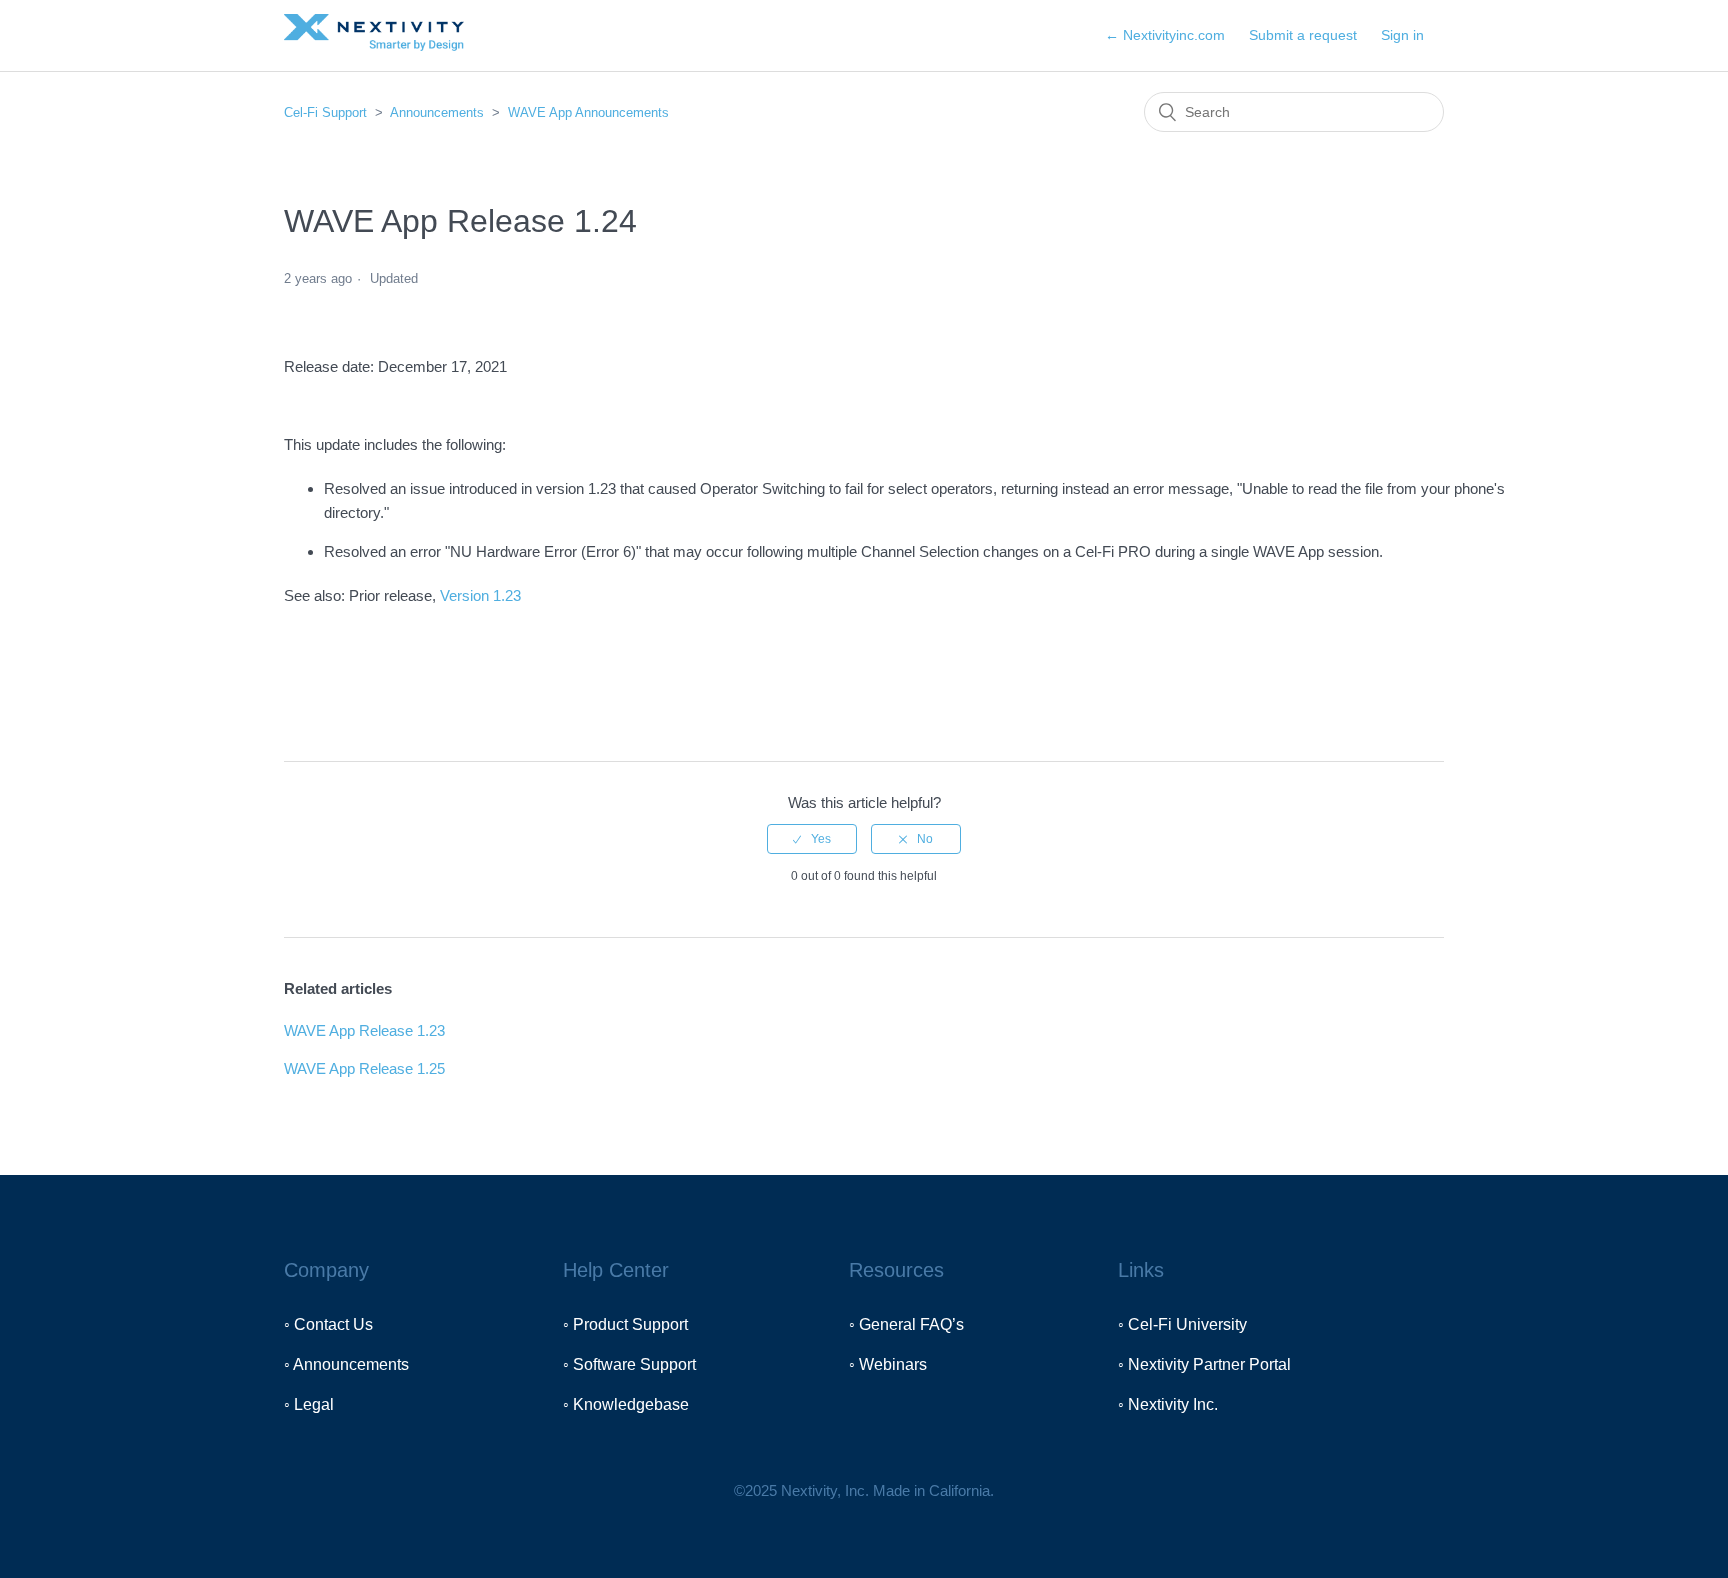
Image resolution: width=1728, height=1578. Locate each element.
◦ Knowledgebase (626, 1404)
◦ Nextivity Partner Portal (1204, 1364)
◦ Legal (309, 1404)
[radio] (812, 839)
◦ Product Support (625, 1324)
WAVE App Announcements (588, 112)
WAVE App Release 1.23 (364, 1030)
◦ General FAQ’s (906, 1324)
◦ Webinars (888, 1364)
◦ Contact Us (328, 1324)
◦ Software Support (629, 1364)
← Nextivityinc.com (1165, 35)
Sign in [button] (1402, 35)
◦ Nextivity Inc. (1168, 1404)
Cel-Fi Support (327, 112)
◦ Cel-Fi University (1182, 1324)
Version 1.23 (480, 595)
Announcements (437, 112)
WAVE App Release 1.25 (364, 1068)
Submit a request (1303, 35)
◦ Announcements (346, 1364)
